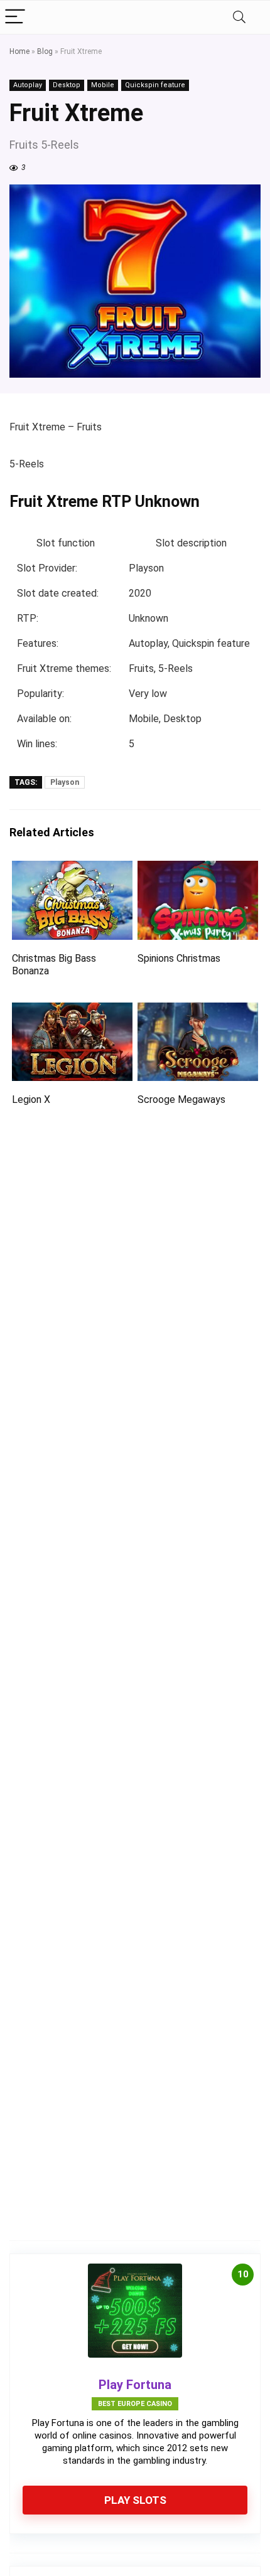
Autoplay (28, 85)
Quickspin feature (155, 85)
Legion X (31, 1099)
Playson (65, 782)
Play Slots (135, 2500)
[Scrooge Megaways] (198, 1011)
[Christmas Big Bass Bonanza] (72, 869)
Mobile (103, 85)
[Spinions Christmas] (198, 869)
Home (19, 51)
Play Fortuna (135, 2385)
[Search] (239, 17)
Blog (45, 51)
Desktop (67, 85)
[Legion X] (72, 1011)
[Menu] (15, 17)
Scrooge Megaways (181, 1099)
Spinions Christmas (179, 958)
